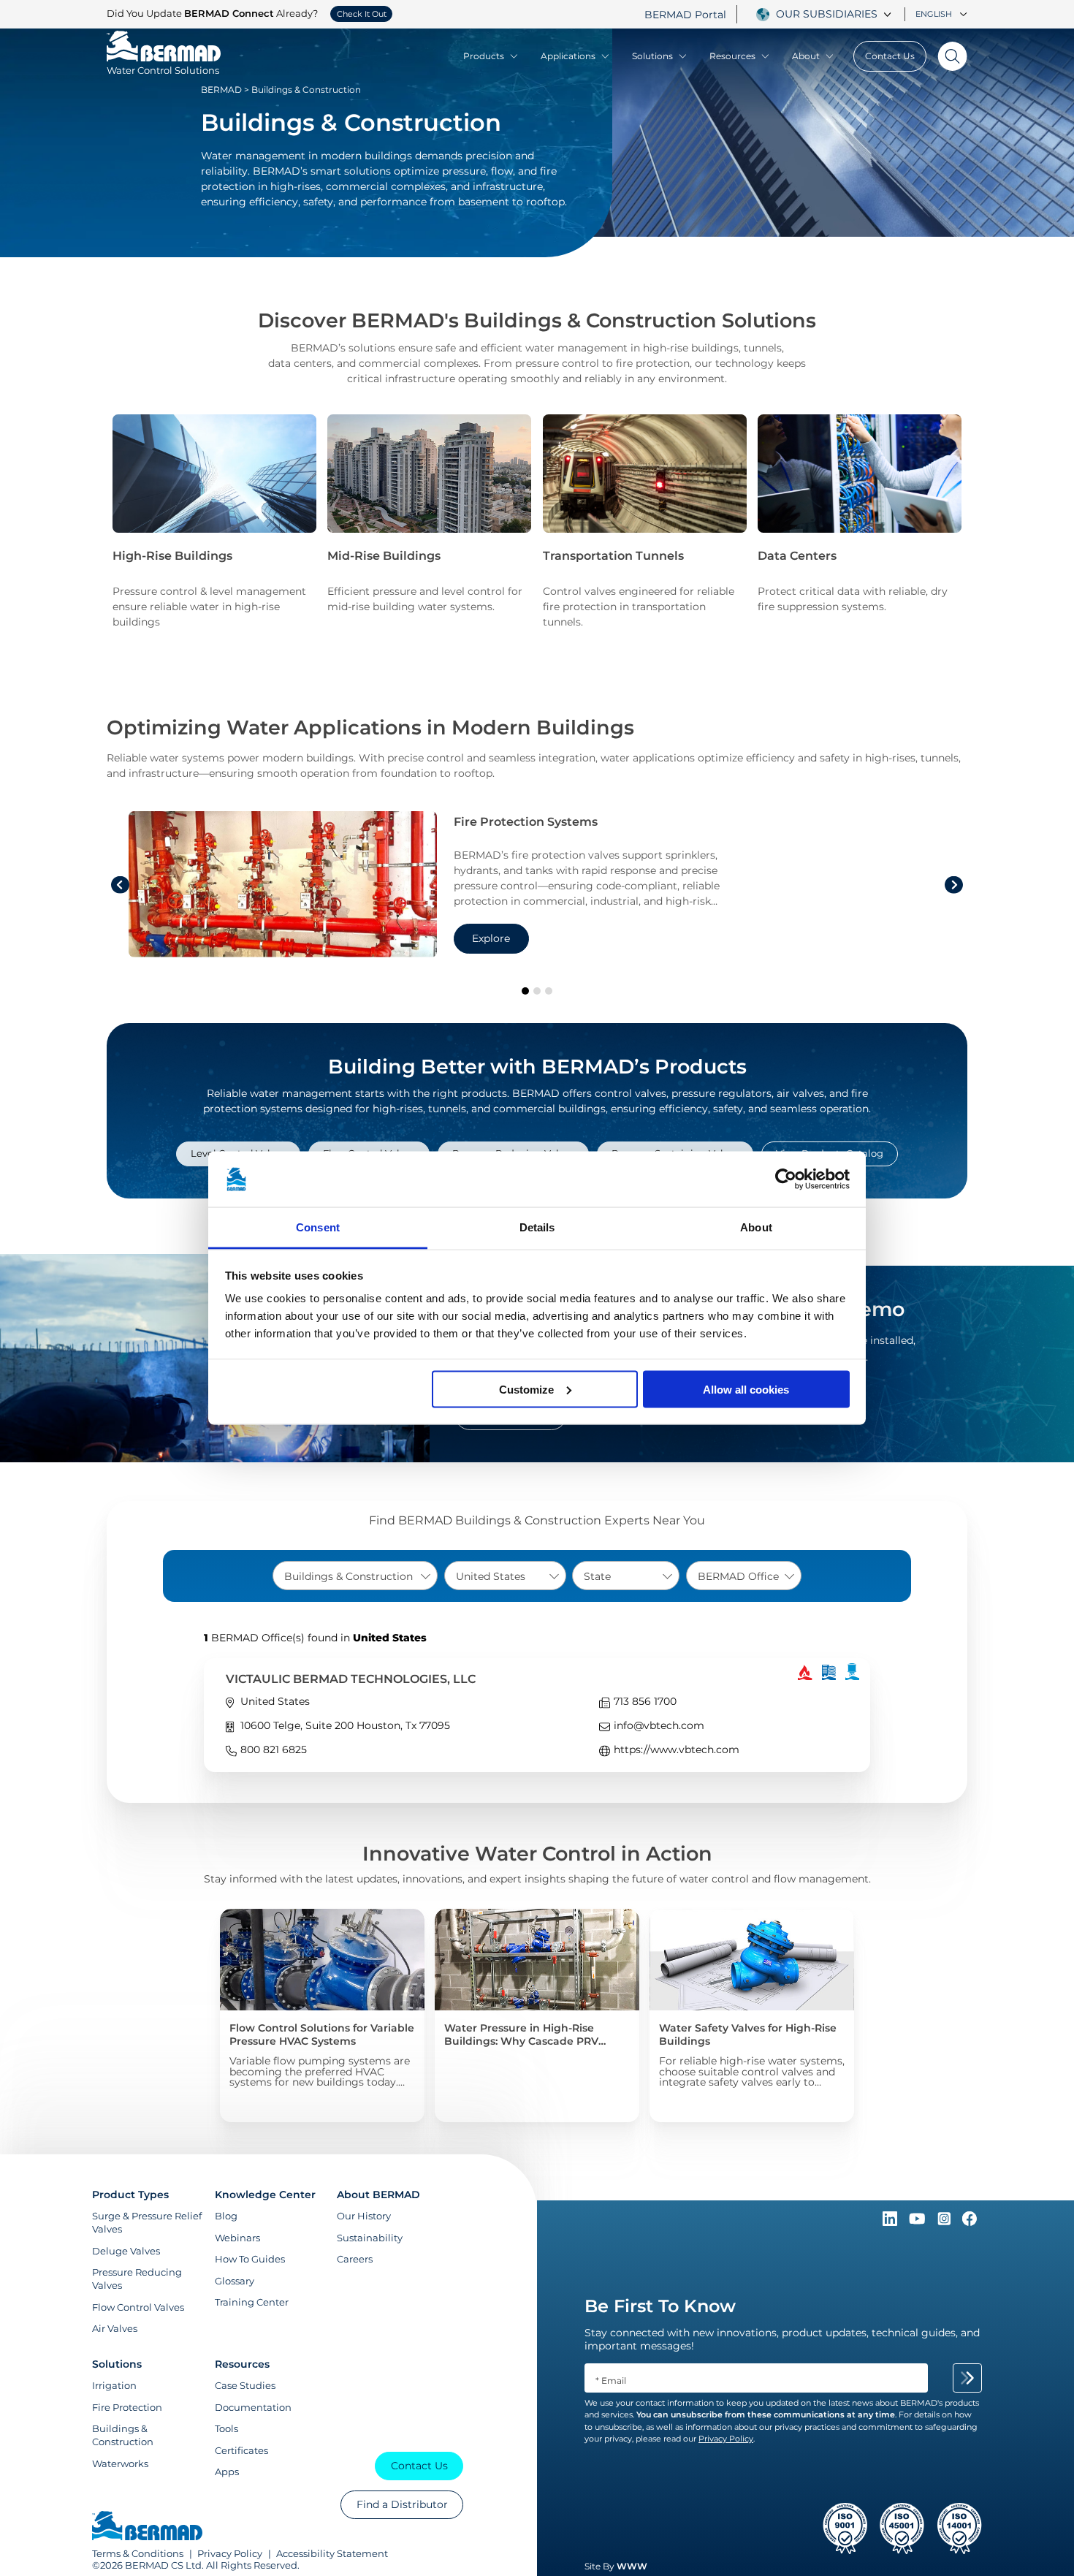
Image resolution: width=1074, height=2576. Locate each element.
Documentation (253, 2407)
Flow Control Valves (138, 2307)
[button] (525, 991)
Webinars (237, 2238)
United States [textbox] (491, 1576)
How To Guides (250, 2259)
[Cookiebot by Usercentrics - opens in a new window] (786, 1179)
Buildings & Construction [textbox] (349, 1576)
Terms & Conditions (138, 2553)
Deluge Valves (126, 2251)
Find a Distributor (402, 2504)
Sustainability (370, 2238)
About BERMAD (378, 2195)
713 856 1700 (645, 1701)
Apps (227, 2471)
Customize (526, 1389)
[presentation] (120, 885)
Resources (732, 56)
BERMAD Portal (685, 15)
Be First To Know (660, 2306)
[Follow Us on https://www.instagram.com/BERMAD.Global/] (945, 2222)
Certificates (241, 2450)
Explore (491, 938)
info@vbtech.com (659, 1725)
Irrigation (114, 2385)
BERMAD (221, 90)
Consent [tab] (318, 1227)
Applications (568, 56)
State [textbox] (597, 1576)
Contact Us (890, 56)
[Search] (947, 56)
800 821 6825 (274, 1749)
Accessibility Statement (332, 2553)
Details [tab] (537, 1227)
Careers (355, 2259)
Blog (226, 2216)
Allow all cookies (746, 1389)
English (934, 14)
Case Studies (245, 2385)
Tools (226, 2428)
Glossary (235, 2281)
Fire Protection (127, 2407)
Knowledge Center (265, 2195)
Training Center (252, 2302)
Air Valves (115, 2328)
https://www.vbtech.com (677, 1749)
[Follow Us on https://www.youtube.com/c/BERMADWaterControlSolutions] (919, 2222)
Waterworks (120, 2463)
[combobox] (836, 14)
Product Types (130, 2195)
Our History (364, 2216)
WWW (632, 2566)
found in (315, 1638)
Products (484, 56)
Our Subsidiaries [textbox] (827, 14)
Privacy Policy (230, 2553)
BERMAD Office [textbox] (738, 1576)
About (806, 56)
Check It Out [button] (362, 14)
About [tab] (756, 1227)
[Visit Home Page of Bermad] (147, 2527)
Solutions (652, 56)
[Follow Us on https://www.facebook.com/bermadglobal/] (970, 2222)
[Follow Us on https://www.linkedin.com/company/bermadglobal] (891, 2222)
